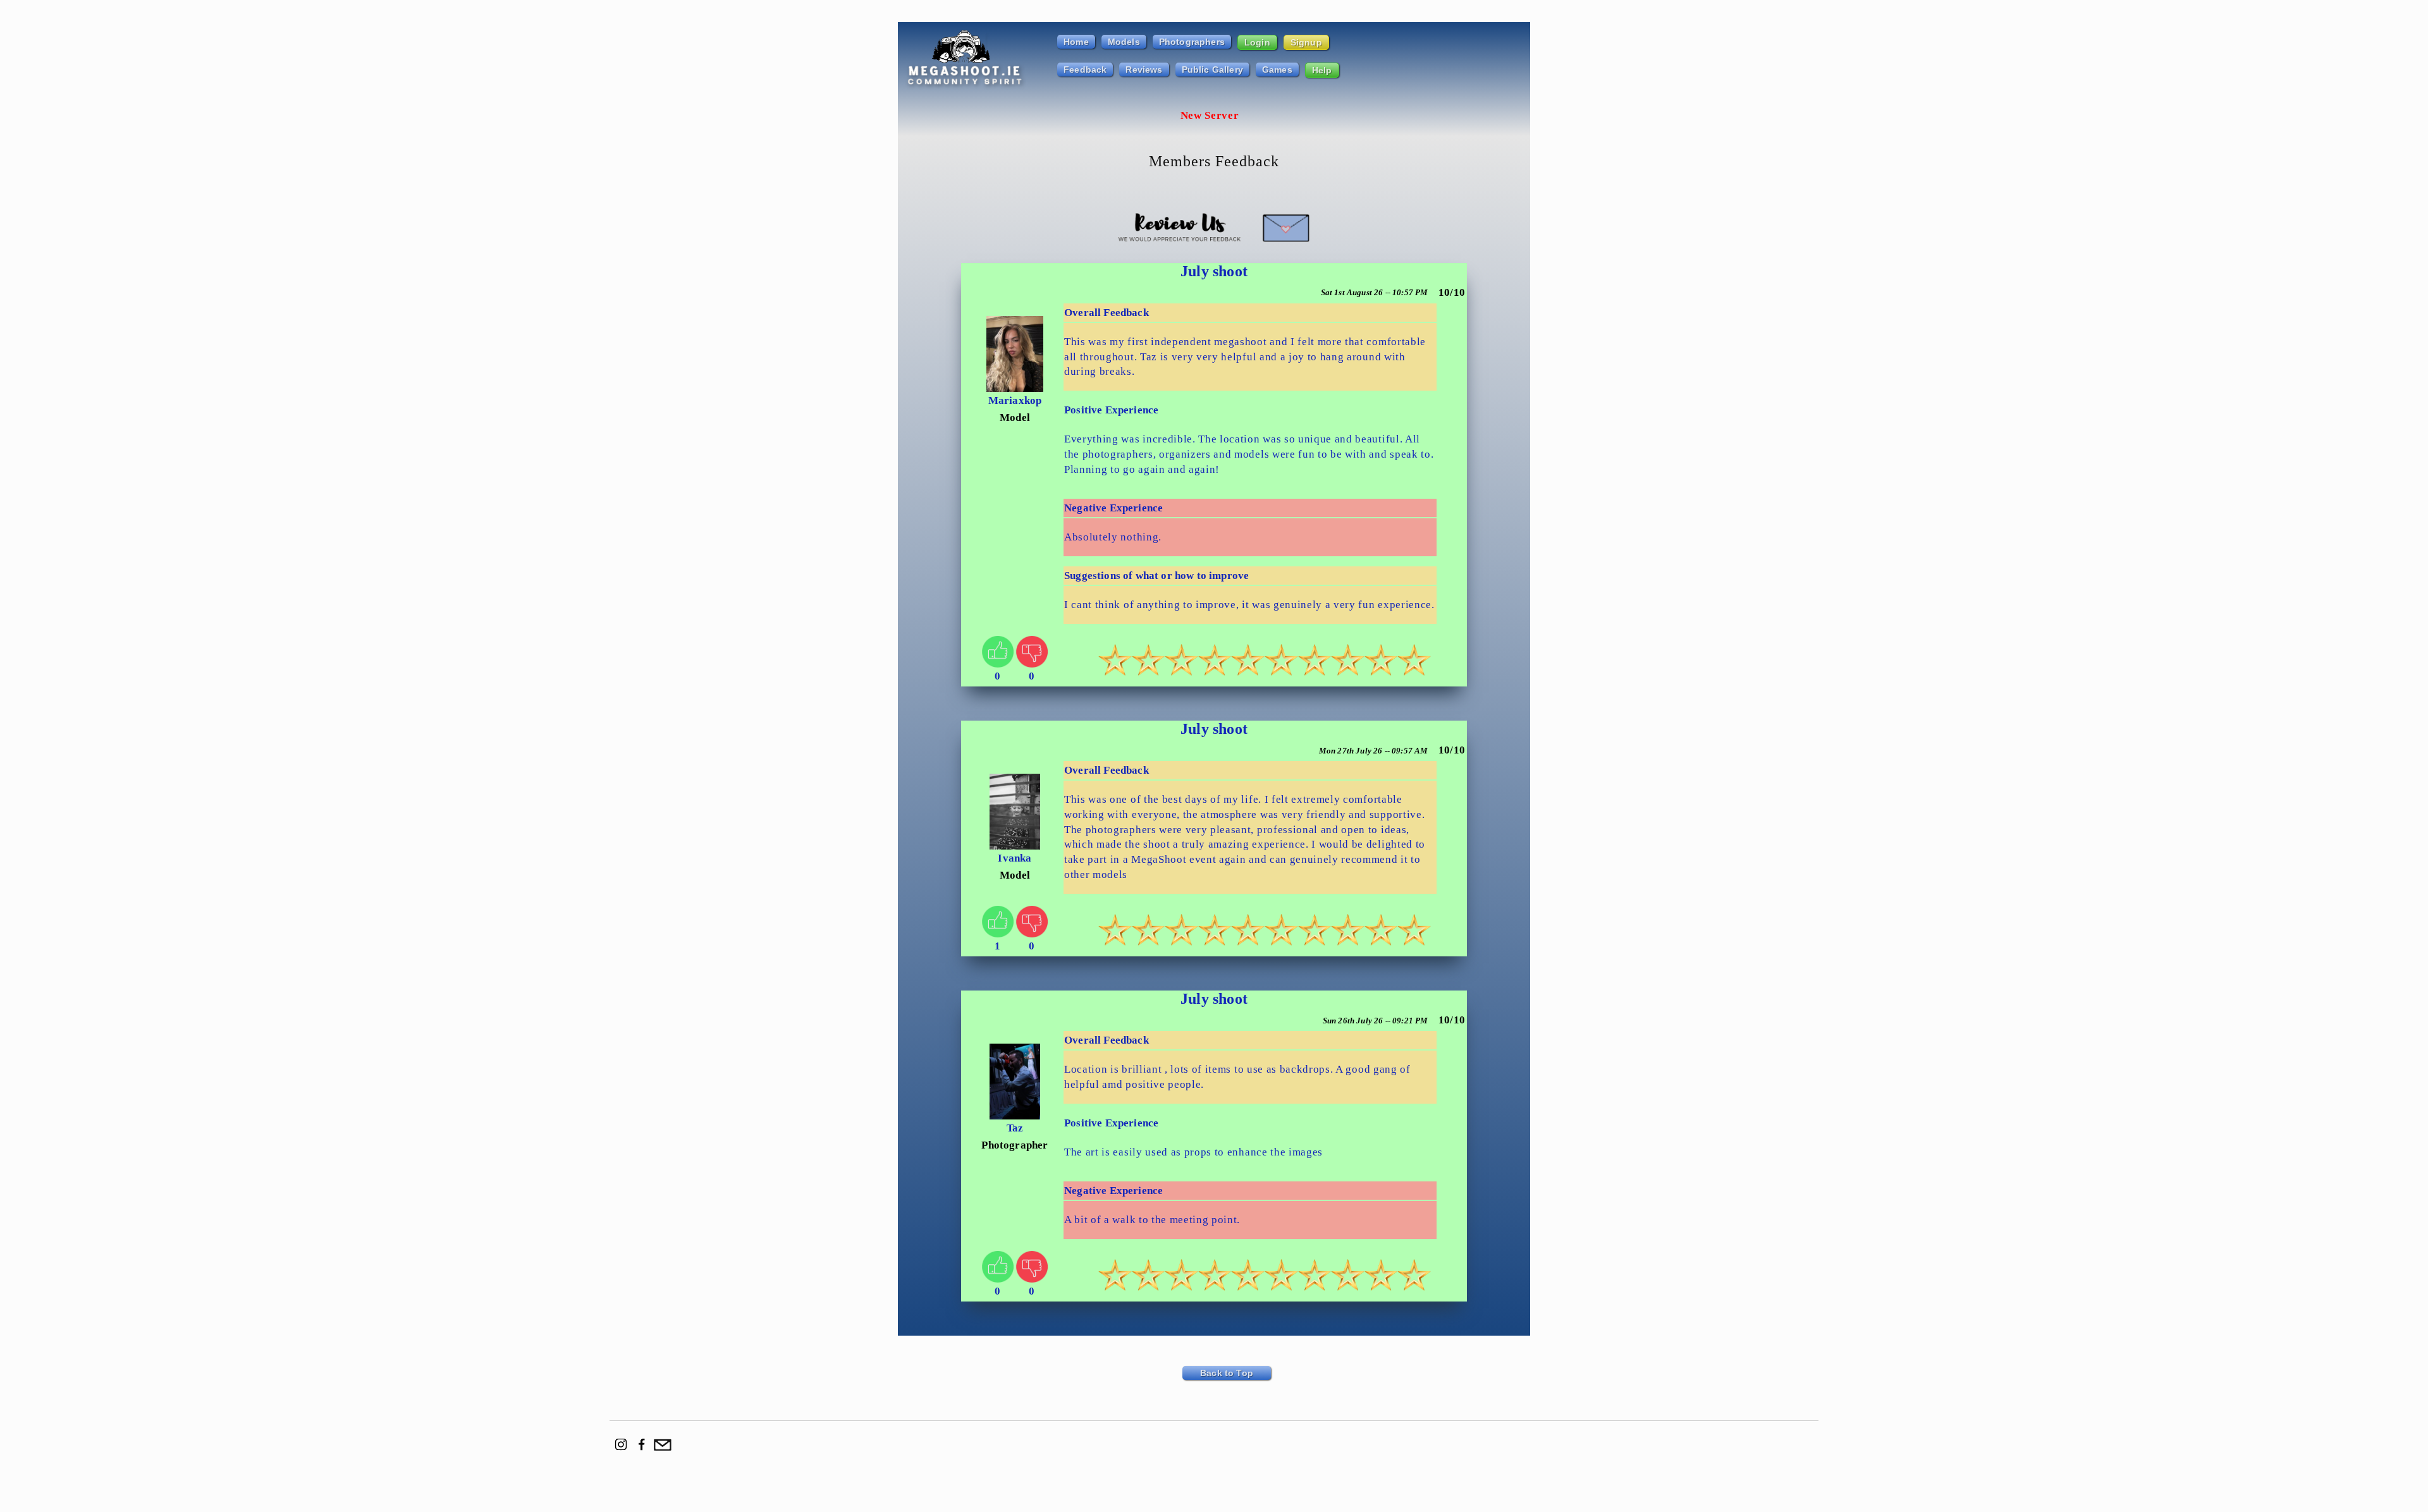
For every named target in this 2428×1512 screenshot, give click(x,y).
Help (1322, 70)
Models (1124, 42)
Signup (1306, 42)
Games (1277, 70)
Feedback (1085, 70)
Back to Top (1227, 1373)
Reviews (1144, 70)
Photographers (1192, 42)
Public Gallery (1212, 70)
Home (1076, 42)
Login (1257, 42)
